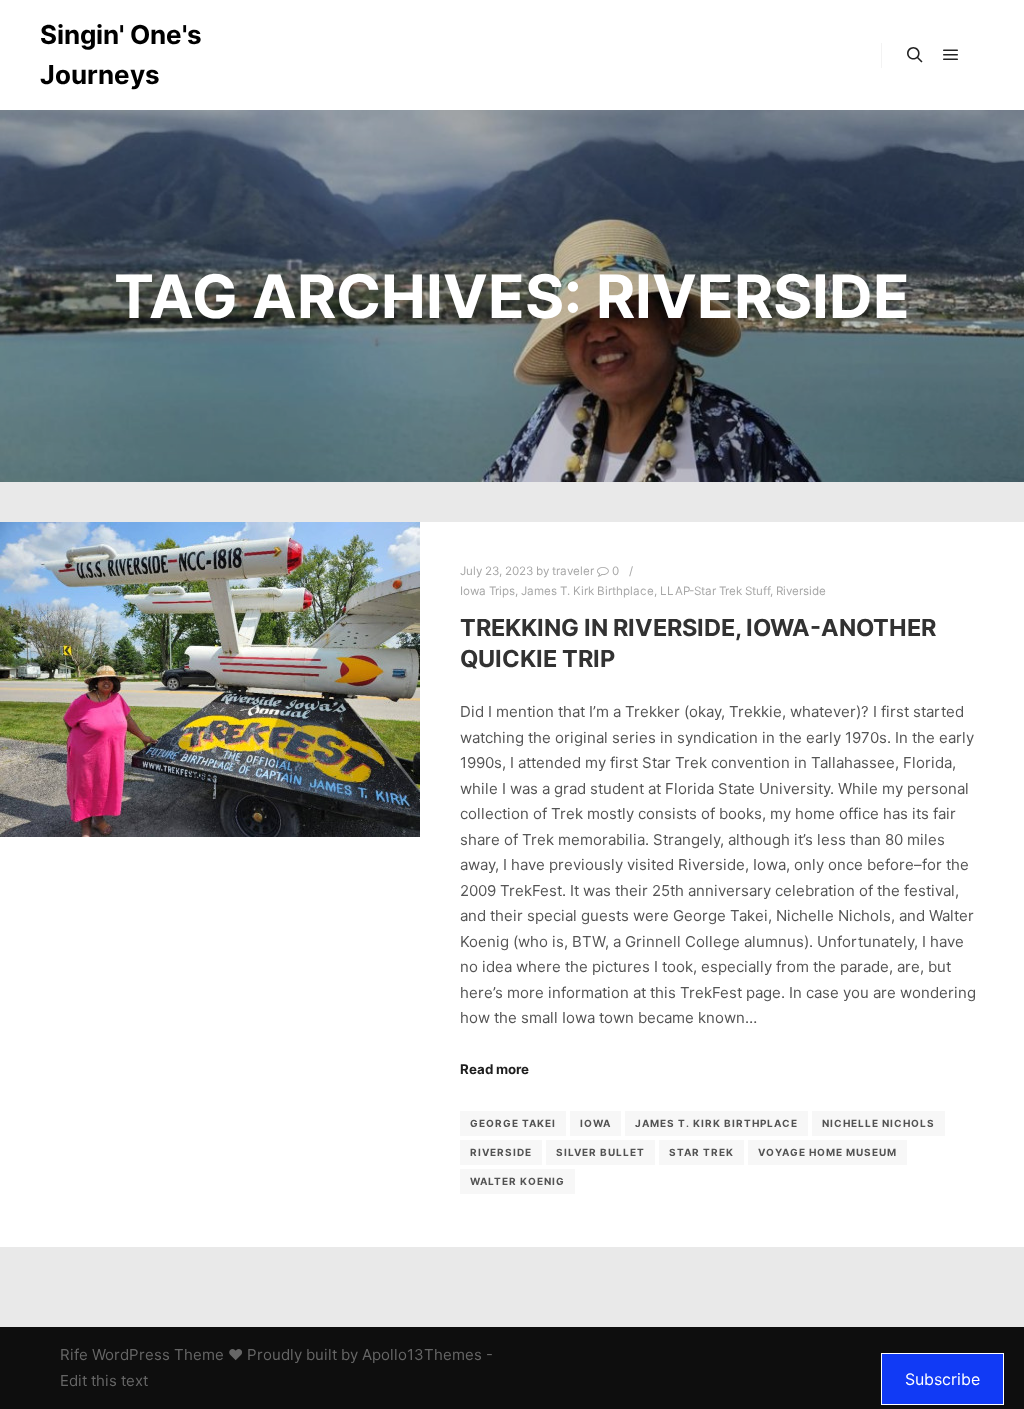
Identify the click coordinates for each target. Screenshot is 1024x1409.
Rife (74, 1354)
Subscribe (942, 1379)
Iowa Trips (487, 591)
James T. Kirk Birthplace (587, 591)
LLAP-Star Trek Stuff (715, 591)
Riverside (801, 591)
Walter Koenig (517, 1181)
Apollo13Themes (422, 1354)
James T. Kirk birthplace (716, 1123)
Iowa (595, 1123)
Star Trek (701, 1152)
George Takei (513, 1123)
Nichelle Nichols (878, 1123)
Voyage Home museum (827, 1152)
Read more (494, 1069)
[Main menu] (951, 55)
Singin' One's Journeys (121, 54)
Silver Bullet (600, 1152)
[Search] (915, 55)
